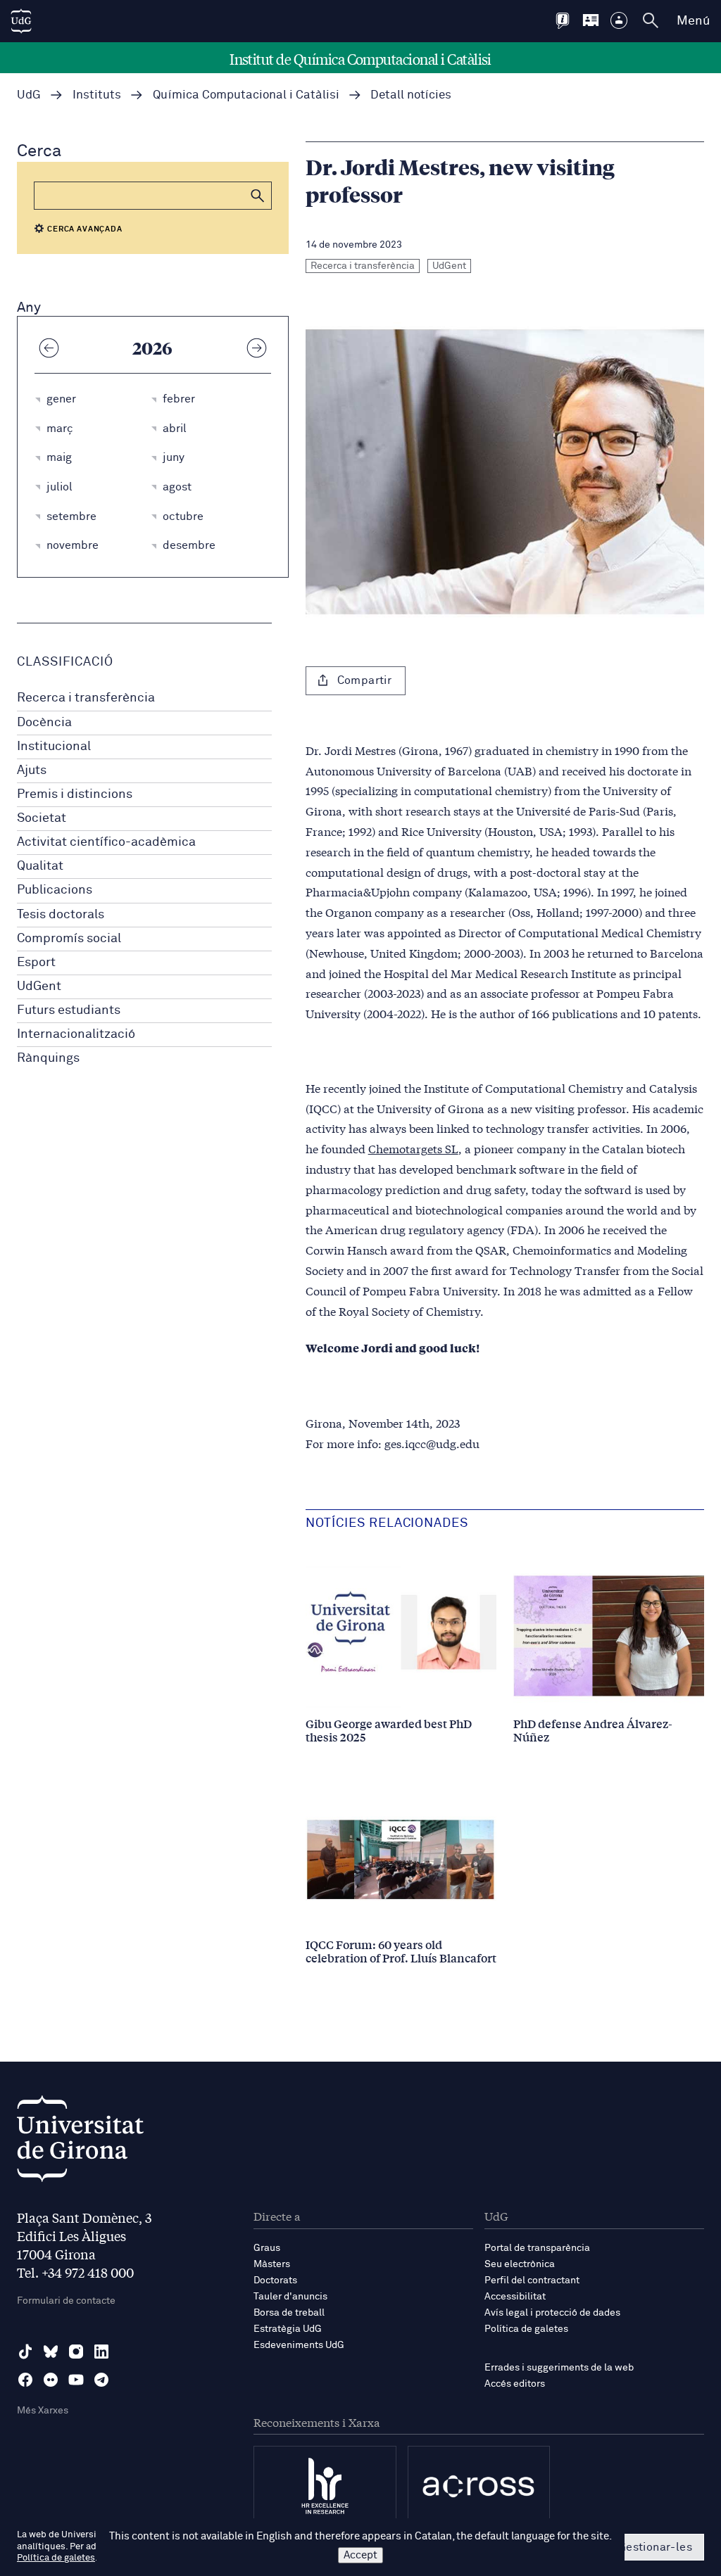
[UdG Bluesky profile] (51, 2352)
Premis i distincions (75, 794)
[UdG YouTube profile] (76, 2380)
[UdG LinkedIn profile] (101, 2352)
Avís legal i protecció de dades (552, 2313)
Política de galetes (526, 2329)
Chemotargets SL (413, 1148)
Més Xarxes (43, 2411)
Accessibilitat (515, 2297)
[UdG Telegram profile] (101, 2380)
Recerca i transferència (86, 698)
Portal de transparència (537, 2248)
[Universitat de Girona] (80, 2142)
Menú (693, 21)
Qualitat (40, 866)
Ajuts (32, 770)
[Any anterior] (49, 348)
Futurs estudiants (69, 1010)
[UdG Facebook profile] (25, 2380)
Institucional (54, 747)
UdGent (39, 986)
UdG (29, 95)
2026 (152, 348)
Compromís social (69, 939)
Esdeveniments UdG (299, 2345)
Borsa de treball (289, 2313)
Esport (36, 963)
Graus (267, 2248)
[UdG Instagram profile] (76, 2352)
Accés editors (515, 2384)
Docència (44, 723)
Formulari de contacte (66, 2301)
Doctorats (275, 2280)
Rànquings (48, 1058)
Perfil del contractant (532, 2280)
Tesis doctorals (61, 915)
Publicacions (55, 890)
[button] (258, 196)
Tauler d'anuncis (290, 2297)
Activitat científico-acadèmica (106, 842)
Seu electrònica (520, 2264)
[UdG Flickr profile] (51, 2380)
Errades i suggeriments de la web (559, 2368)
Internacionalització (76, 1034)
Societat (42, 818)
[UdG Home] (21, 21)
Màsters (272, 2264)
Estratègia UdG (288, 2329)
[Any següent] (257, 348)
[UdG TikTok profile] (25, 2352)
